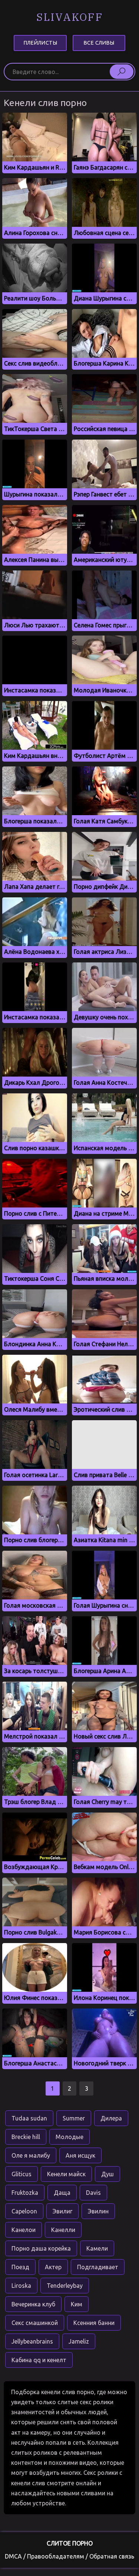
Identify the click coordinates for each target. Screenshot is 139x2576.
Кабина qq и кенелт (39, 2360)
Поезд (20, 2267)
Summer (74, 2118)
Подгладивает (98, 2267)
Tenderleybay (65, 2286)
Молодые (69, 2137)
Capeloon (24, 2211)
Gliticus (21, 2174)
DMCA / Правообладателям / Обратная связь (69, 2556)
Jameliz (79, 2341)
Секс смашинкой (35, 2323)
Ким (77, 2304)
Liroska (21, 2286)
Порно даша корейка (41, 2248)
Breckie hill (26, 2137)
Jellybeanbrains (32, 2341)
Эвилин (98, 2211)
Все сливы (99, 43)
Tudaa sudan (29, 2118)
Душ (107, 2174)
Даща (62, 2193)
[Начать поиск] (122, 71)
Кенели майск (66, 2174)
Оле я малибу (31, 2155)
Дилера (111, 2118)
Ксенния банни (94, 2323)
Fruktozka (25, 2193)
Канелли (63, 2230)
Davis (93, 2193)
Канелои (24, 2230)
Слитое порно (70, 2543)
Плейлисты (40, 43)
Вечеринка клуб (33, 2304)
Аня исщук (80, 2155)
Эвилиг (62, 2211)
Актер (53, 2267)
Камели (97, 2248)
